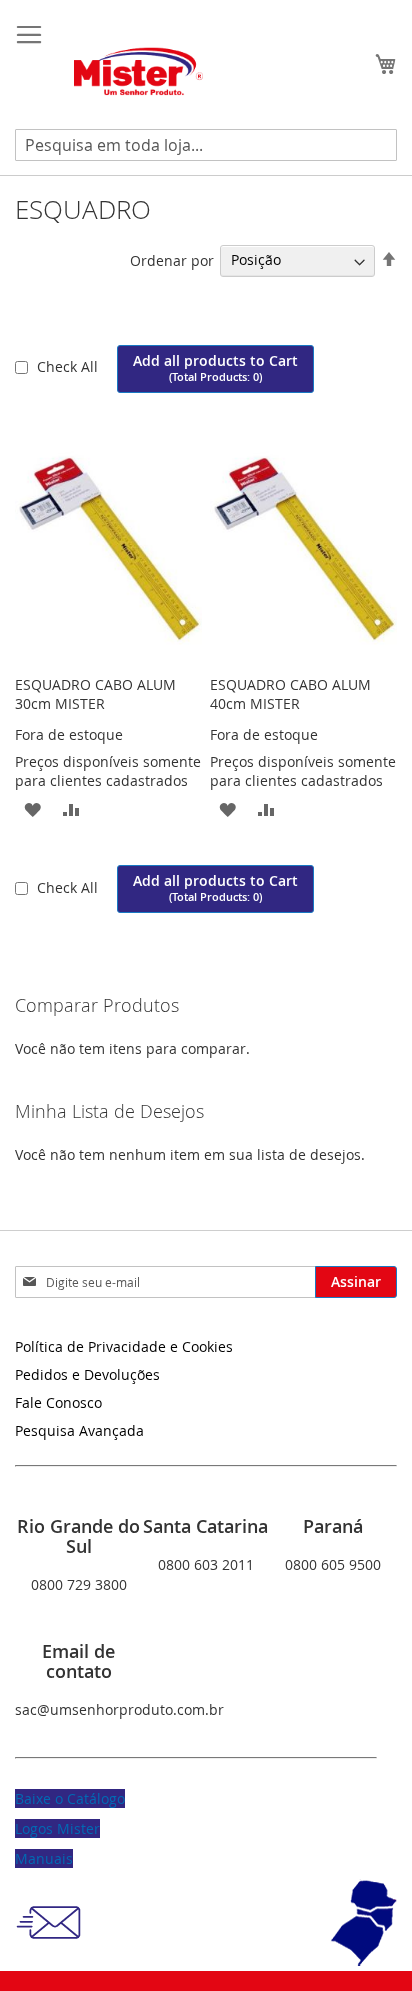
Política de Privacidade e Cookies (124, 1346)
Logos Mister (57, 1828)
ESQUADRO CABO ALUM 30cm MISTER (95, 694)
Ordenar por (172, 259)
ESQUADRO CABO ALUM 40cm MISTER (290, 694)
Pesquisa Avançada (79, 1430)
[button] (32, 807)
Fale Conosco (58, 1402)
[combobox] (206, 145)
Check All (69, 366)
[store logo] (140, 72)
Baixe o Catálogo (70, 1798)
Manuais (44, 1858)
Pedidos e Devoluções (87, 1374)
